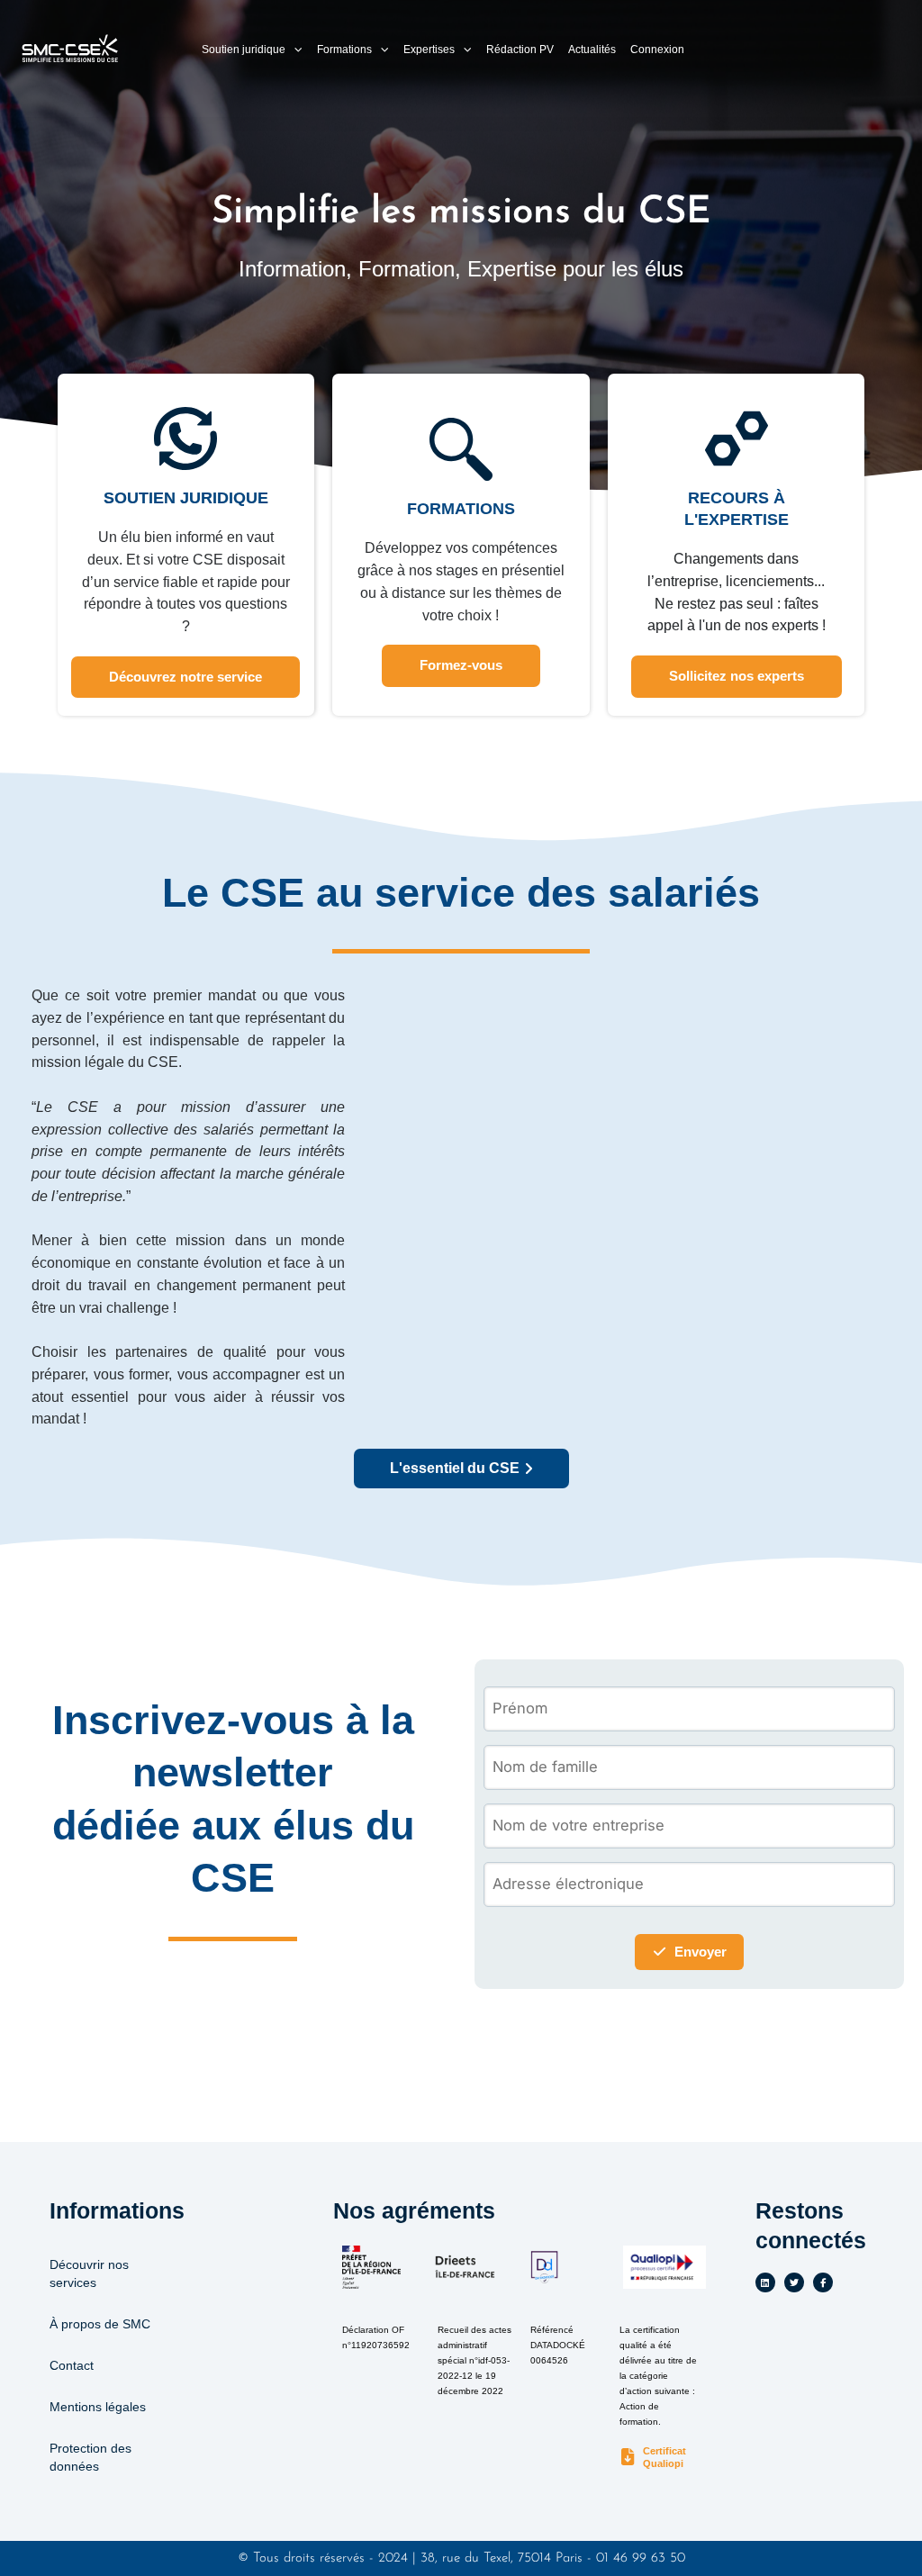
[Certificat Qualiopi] (628, 2458)
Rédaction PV (520, 50)
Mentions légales (98, 2407)
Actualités (592, 50)
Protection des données (90, 2457)
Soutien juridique (244, 50)
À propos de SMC (100, 2324)
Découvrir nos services (89, 2273)
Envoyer (701, 1952)
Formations (344, 50)
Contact (72, 2365)
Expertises (429, 50)
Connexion (657, 50)
